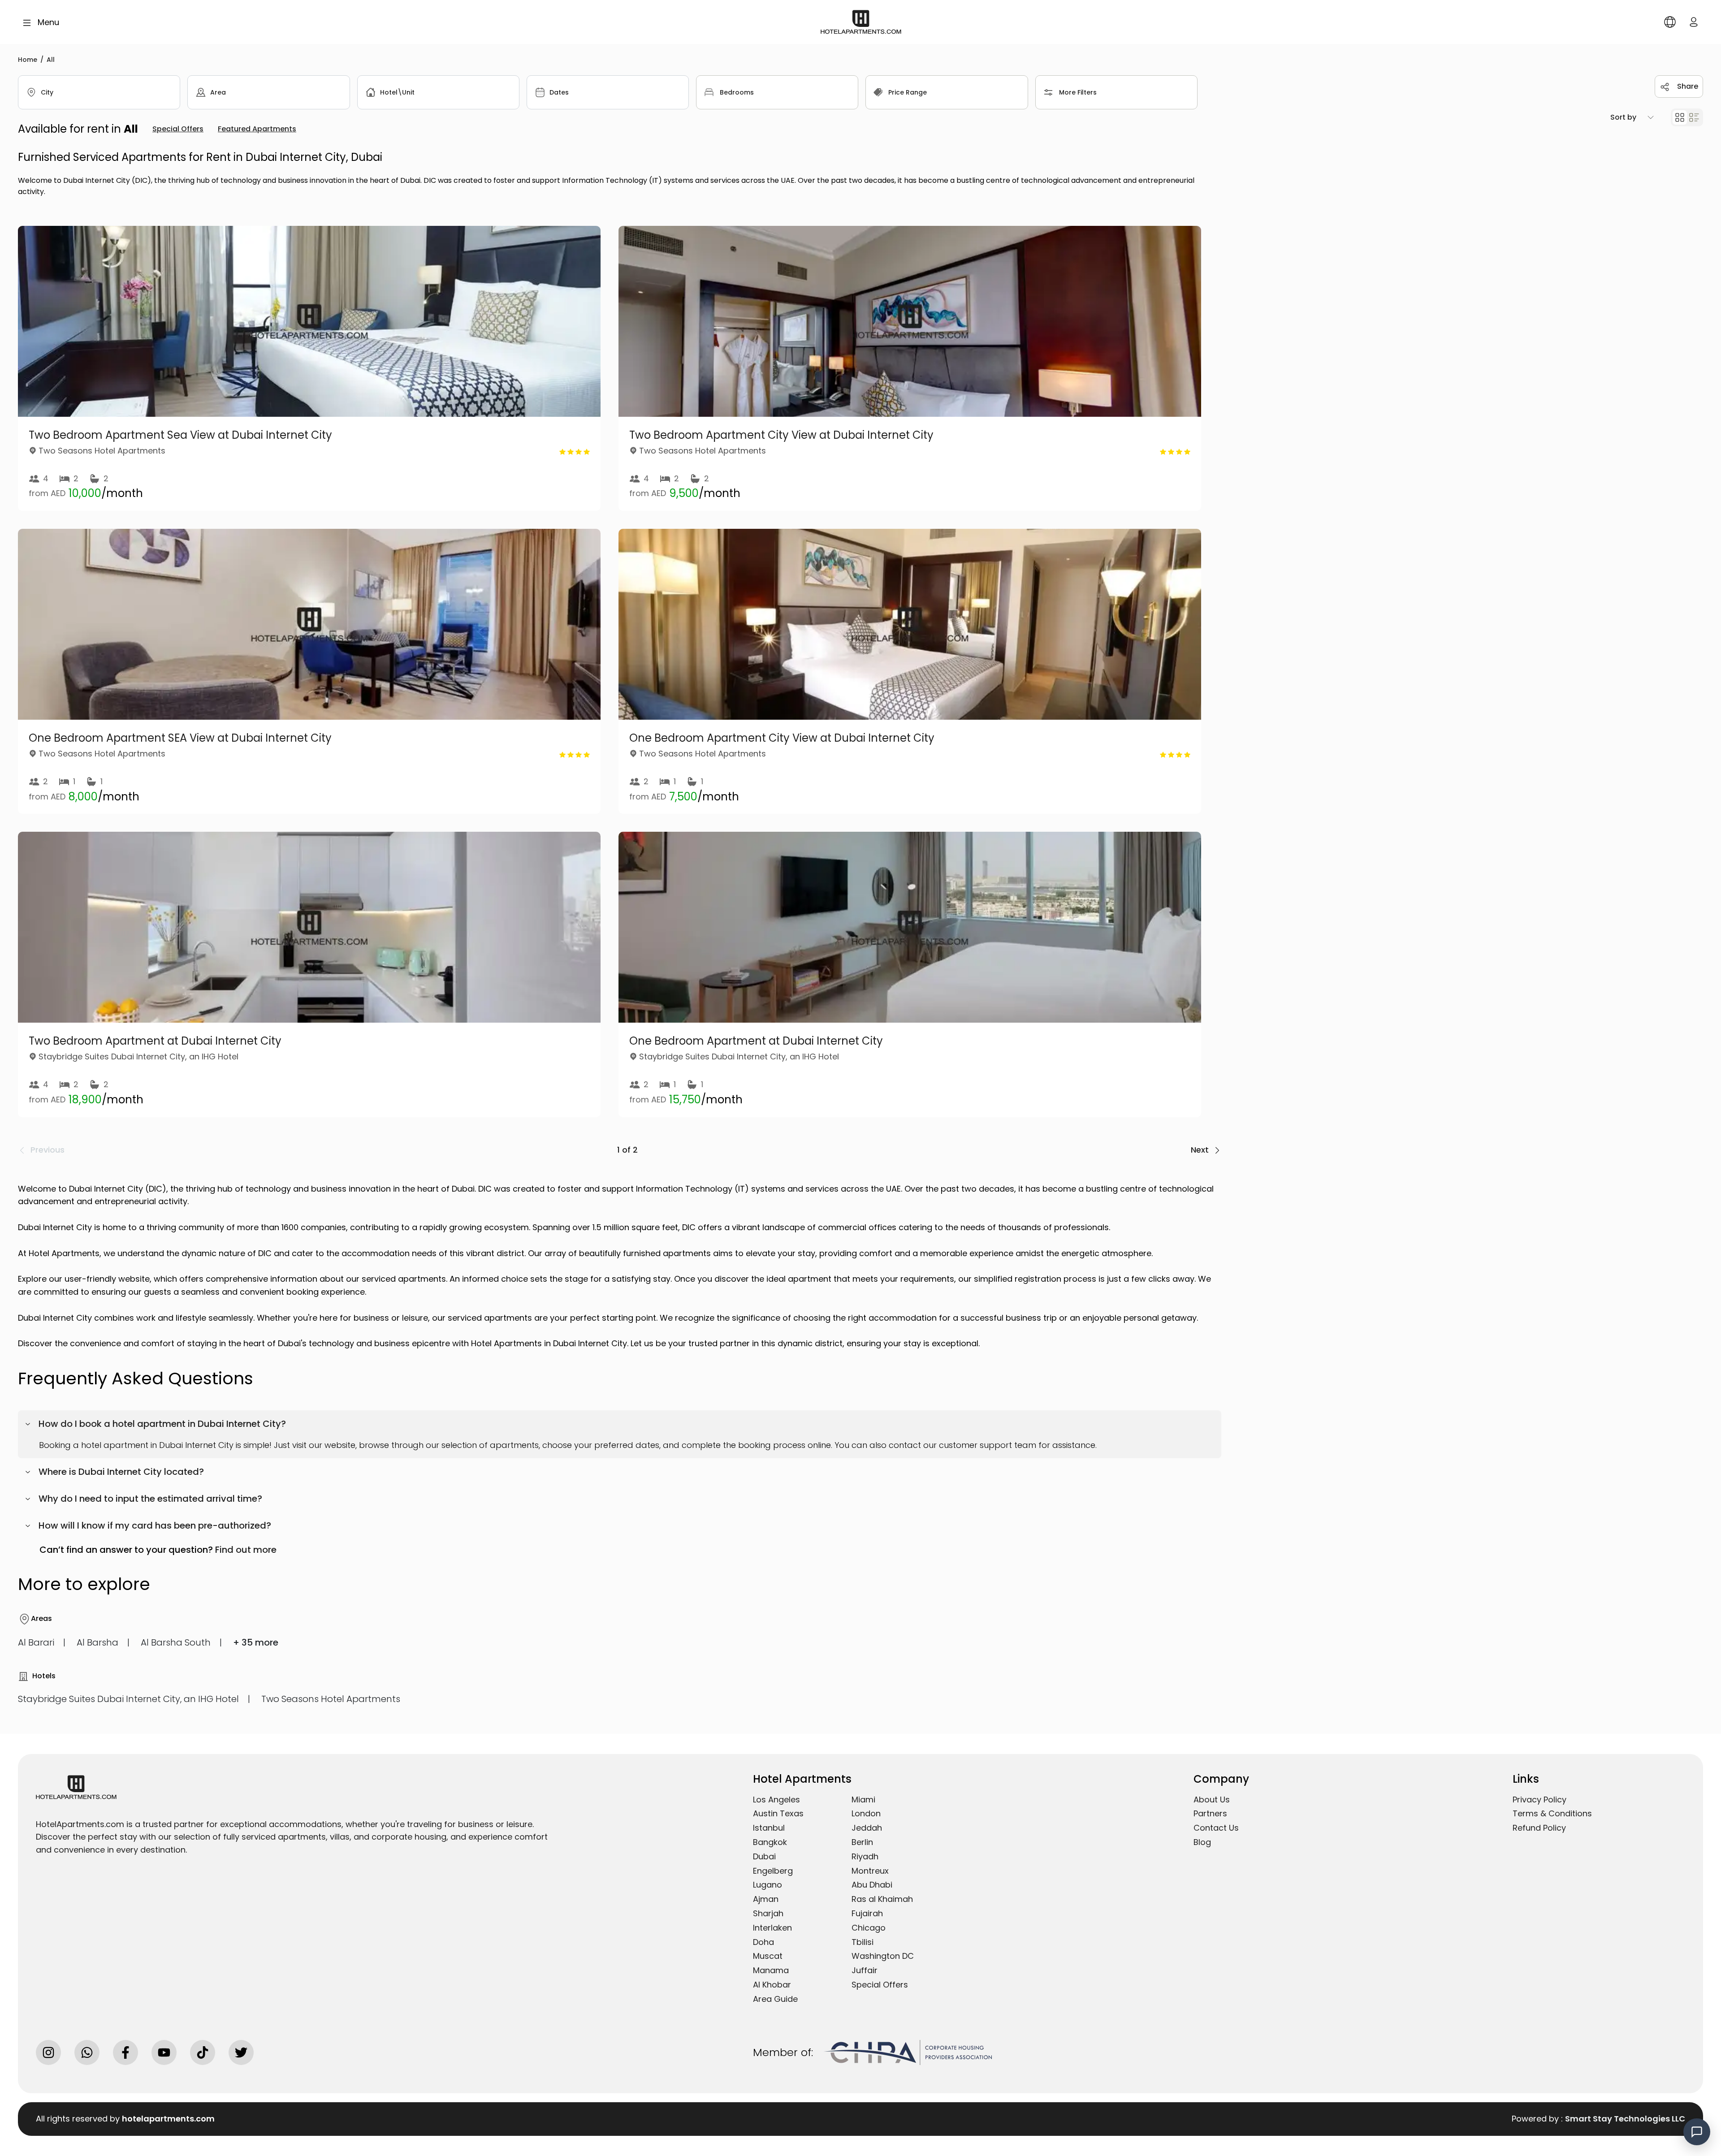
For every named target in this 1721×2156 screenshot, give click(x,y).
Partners (1210, 1813)
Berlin (862, 1842)
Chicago (869, 1928)
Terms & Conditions (1552, 1813)
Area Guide (775, 1999)
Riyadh (865, 1856)
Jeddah (867, 1828)
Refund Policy (1539, 1828)
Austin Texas (778, 1813)
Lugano (768, 1885)
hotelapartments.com (168, 2119)
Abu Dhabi (872, 1885)
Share (1688, 86)
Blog (1202, 1842)
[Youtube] (164, 2052)
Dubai (764, 1856)
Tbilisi (863, 1942)
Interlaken (772, 1928)
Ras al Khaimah (882, 1899)
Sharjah (768, 1913)
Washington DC (883, 1956)
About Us (1212, 1800)
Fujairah (867, 1913)
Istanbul (769, 1828)
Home (28, 60)
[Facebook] (125, 2052)
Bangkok (770, 1842)
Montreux (870, 1871)
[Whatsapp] (87, 2052)
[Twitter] (241, 2052)
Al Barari (36, 1642)
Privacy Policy (1539, 1800)
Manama (771, 1970)
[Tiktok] (203, 2052)
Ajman (766, 1899)
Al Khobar (772, 1985)
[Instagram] (48, 2052)
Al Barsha (97, 1642)
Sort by (1623, 117)
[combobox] (99, 92)
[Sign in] (1694, 22)
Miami (863, 1800)
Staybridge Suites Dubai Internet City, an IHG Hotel (128, 1699)
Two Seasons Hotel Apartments (331, 1699)
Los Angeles (776, 1800)
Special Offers (880, 1985)
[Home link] (861, 21)
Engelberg (773, 1871)
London (866, 1813)
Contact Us (1216, 1828)
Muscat (768, 1956)
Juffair (865, 1970)
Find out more (246, 1550)
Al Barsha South (176, 1642)
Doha (763, 1942)
